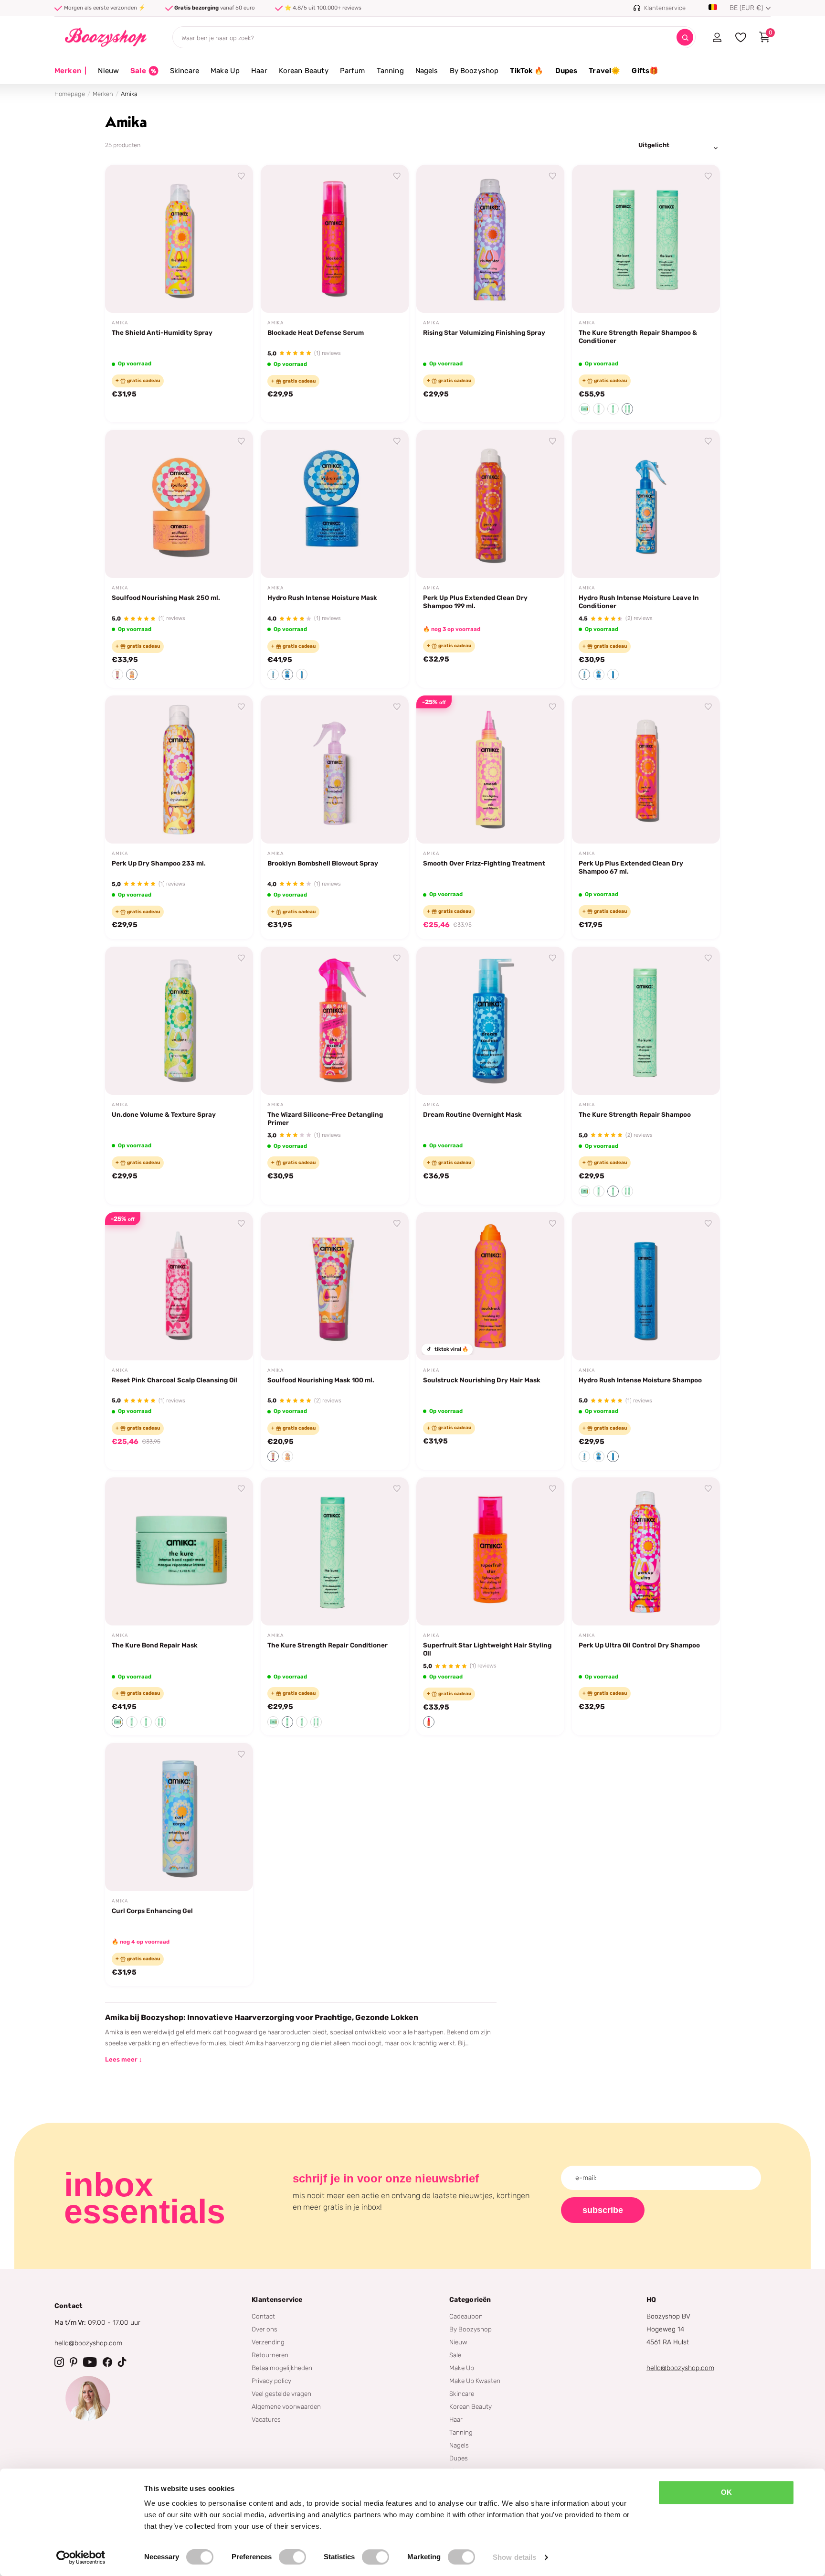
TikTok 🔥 (527, 71)
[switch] (292, 2557)
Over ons (264, 2329)
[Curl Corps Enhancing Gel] (179, 1817)
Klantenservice (277, 2300)
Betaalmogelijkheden (282, 2368)
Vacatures (266, 2419)
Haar (259, 71)
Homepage (70, 94)
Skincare (185, 71)
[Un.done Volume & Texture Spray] (179, 1021)
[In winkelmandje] (234, 295)
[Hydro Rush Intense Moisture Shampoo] (646, 1286)
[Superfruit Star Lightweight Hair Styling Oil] (490, 1551)
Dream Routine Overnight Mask (472, 1114)
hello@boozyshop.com (88, 2343)
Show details (514, 2557)
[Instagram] (59, 2362)
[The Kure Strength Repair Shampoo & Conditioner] (646, 239)
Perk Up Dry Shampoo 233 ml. (159, 863)
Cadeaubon (466, 2316)
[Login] (717, 37)
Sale (455, 2355)
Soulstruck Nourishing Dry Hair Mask (482, 1380)
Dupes (566, 71)
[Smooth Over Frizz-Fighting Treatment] (490, 770)
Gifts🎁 (645, 71)
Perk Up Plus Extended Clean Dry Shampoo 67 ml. (631, 867)
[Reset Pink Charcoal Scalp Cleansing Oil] (179, 1286)
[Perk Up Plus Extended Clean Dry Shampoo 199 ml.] (490, 504)
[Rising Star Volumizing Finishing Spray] (490, 239)
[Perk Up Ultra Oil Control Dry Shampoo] (646, 1551)
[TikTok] (122, 2362)
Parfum (353, 71)
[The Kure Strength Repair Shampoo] (646, 1021)
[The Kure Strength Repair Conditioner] (335, 1551)
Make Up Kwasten (475, 2381)
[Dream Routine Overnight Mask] (490, 1021)
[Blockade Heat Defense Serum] (335, 239)
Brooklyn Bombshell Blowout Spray (323, 863)
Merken (70, 71)
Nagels (427, 71)
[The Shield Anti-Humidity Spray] (179, 239)
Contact (263, 2316)
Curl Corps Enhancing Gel (152, 1911)
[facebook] (107, 2362)
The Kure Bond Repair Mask (155, 1645)
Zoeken (685, 37)
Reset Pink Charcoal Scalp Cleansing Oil (175, 1380)
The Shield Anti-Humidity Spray (162, 332)
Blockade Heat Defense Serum (316, 332)
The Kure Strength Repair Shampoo (635, 1114)
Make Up (225, 71)
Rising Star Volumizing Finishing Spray (484, 332)
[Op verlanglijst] (242, 176)
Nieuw (108, 71)
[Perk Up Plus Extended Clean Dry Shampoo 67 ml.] (646, 770)
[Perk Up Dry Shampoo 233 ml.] (179, 770)
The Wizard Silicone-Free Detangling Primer (325, 1118)
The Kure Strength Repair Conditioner (328, 1645)
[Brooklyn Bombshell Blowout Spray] (335, 770)
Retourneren (270, 2355)
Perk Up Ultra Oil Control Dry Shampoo (639, 1645)
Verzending (268, 2342)
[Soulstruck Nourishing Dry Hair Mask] (490, 1286)
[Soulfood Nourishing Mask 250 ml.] (179, 504)
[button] (584, 409)
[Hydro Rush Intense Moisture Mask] (335, 504)
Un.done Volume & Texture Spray (164, 1114)
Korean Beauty (304, 71)
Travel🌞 (604, 71)
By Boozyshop (474, 71)
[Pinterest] (74, 2362)
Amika (120, 323)
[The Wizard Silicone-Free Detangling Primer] (335, 1021)
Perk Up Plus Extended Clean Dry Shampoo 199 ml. (475, 602)
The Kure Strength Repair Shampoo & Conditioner (638, 337)
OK (726, 2492)
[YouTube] (90, 2362)
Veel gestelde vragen (281, 2394)
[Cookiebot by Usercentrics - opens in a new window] (81, 2557)
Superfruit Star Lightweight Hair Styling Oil (487, 1649)
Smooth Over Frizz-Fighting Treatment (484, 863)
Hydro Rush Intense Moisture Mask (322, 598)
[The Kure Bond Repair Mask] (179, 1551)
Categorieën (470, 2300)
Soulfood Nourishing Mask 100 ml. (321, 1380)
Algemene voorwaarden (286, 2406)
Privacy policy (271, 2381)
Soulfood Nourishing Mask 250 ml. (166, 598)
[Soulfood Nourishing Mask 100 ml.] (335, 1286)
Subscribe (603, 2210)
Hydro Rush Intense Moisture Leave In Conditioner (639, 602)
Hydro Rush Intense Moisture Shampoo (640, 1380)
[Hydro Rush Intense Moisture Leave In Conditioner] (646, 504)
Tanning (390, 71)
